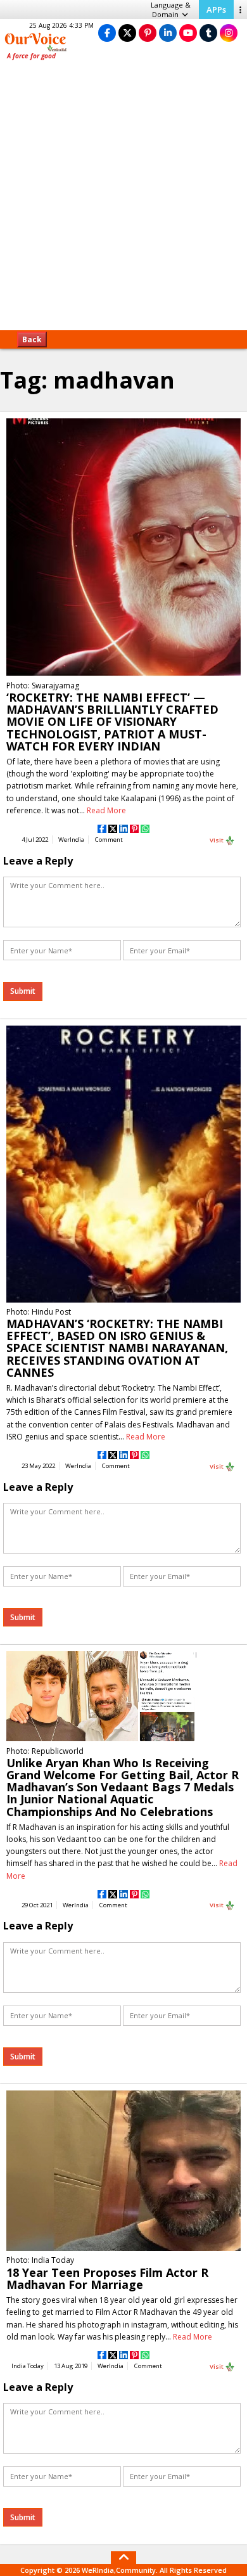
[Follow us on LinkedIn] (168, 33)
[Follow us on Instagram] (229, 33)
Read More (106, 810)
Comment (109, 840)
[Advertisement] (123, 200)
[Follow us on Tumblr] (208, 33)
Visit (217, 840)
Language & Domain (171, 10)
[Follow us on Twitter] (127, 33)
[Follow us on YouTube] (188, 33)
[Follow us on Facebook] (107, 33)
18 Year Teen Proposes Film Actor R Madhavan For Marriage (107, 2278)
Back (32, 339)
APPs (216, 10)
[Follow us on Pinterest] (148, 33)
